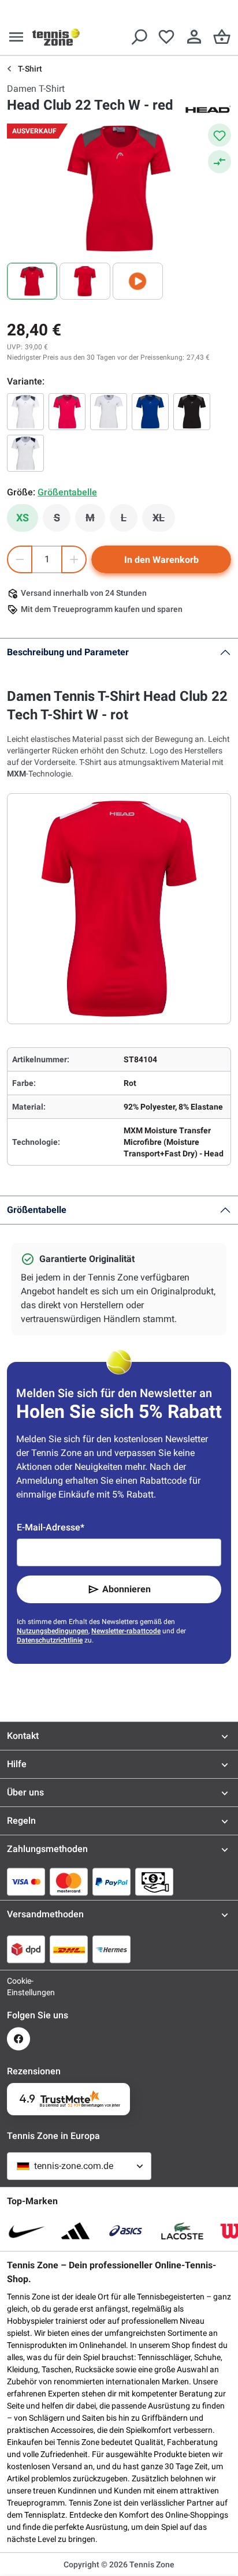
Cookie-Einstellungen (18, 1987)
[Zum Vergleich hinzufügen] (220, 162)
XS (23, 518)
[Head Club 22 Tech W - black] (192, 412)
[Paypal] (111, 1881)
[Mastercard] (69, 1881)
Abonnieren (127, 1589)
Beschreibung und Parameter (68, 652)
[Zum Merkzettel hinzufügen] (220, 135)
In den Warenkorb (161, 560)
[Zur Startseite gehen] (56, 37)
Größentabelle (37, 1210)
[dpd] (26, 1949)
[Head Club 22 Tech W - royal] (150, 412)
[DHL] (69, 1949)
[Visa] (26, 1881)
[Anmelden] (194, 37)
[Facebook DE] (18, 2039)
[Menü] (16, 37)
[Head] (208, 109)
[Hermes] (111, 1949)
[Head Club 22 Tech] (25, 412)
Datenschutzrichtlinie (50, 1640)
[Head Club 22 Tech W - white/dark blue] (25, 453)
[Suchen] (139, 37)
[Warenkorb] (222, 37)
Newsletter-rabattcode (126, 1631)
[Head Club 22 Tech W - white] (109, 412)
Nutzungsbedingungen (53, 1631)
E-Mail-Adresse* (51, 1527)
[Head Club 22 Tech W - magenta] (67, 412)
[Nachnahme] (154, 1881)
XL (164, 521)
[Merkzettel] (166, 37)
